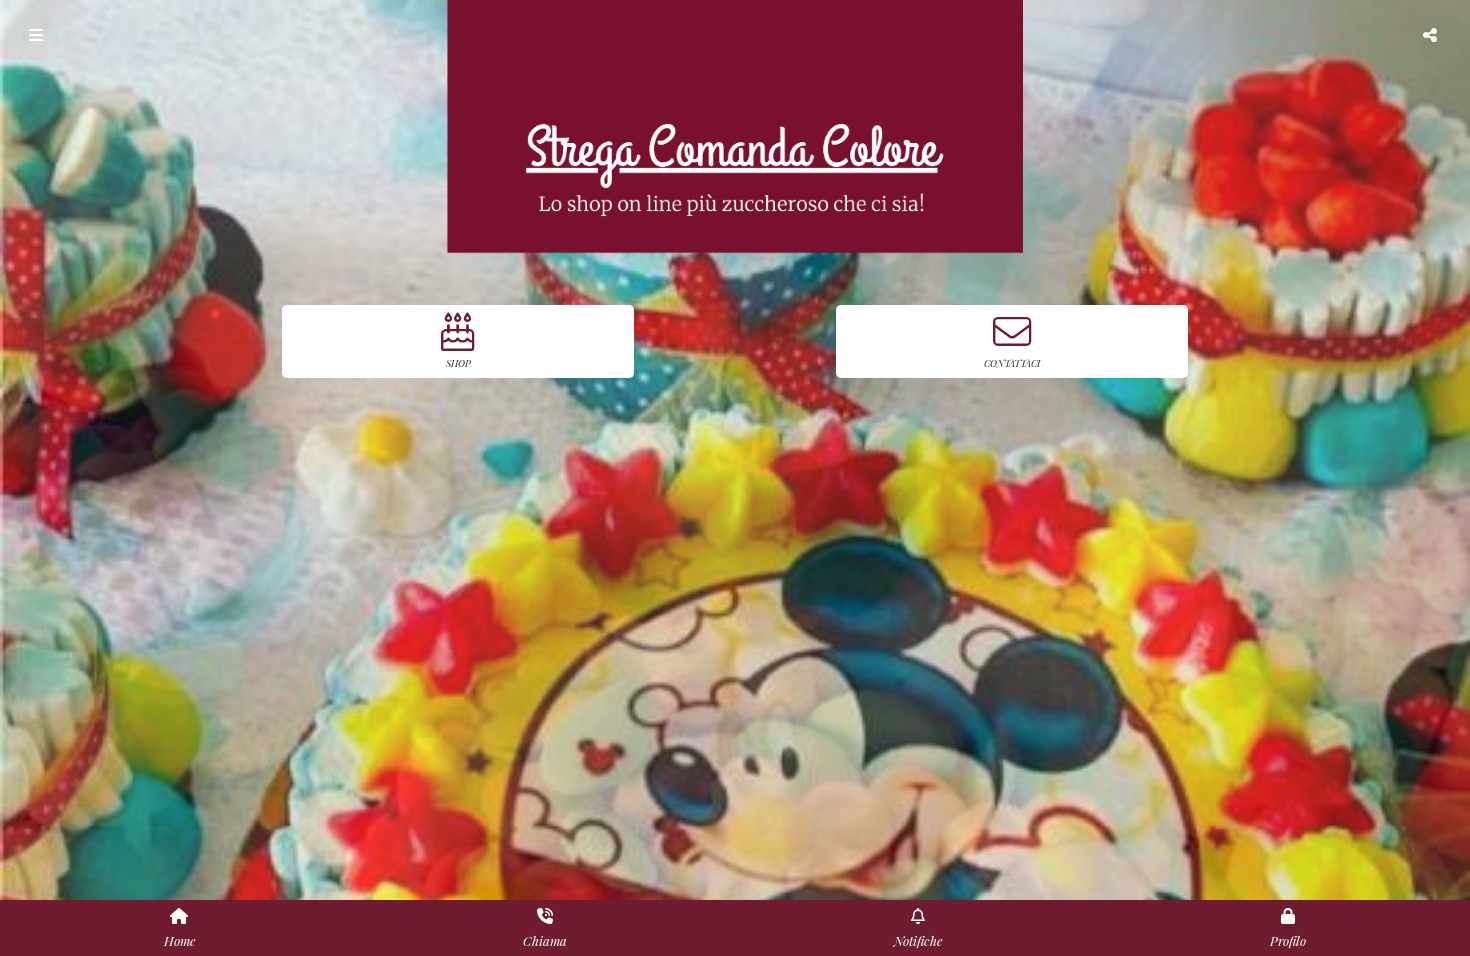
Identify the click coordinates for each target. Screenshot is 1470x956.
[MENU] (38, 35)
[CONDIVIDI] (1432, 35)
